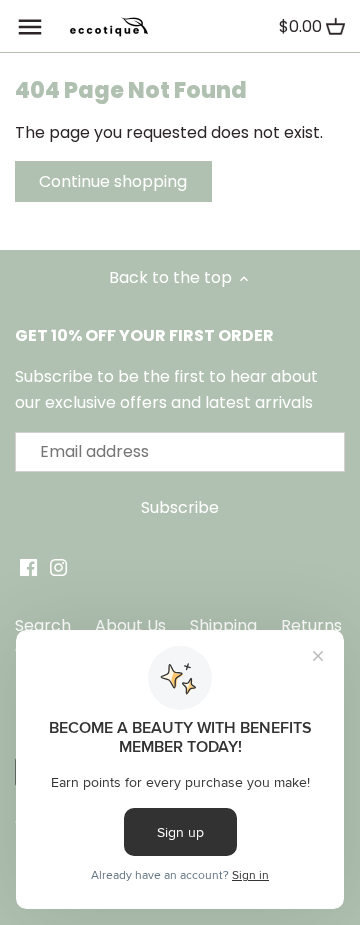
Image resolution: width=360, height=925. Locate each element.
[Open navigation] (30, 27)
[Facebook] (28, 567)
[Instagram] (58, 567)
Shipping (223, 625)
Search (43, 625)
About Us (130, 625)
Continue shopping (113, 181)
